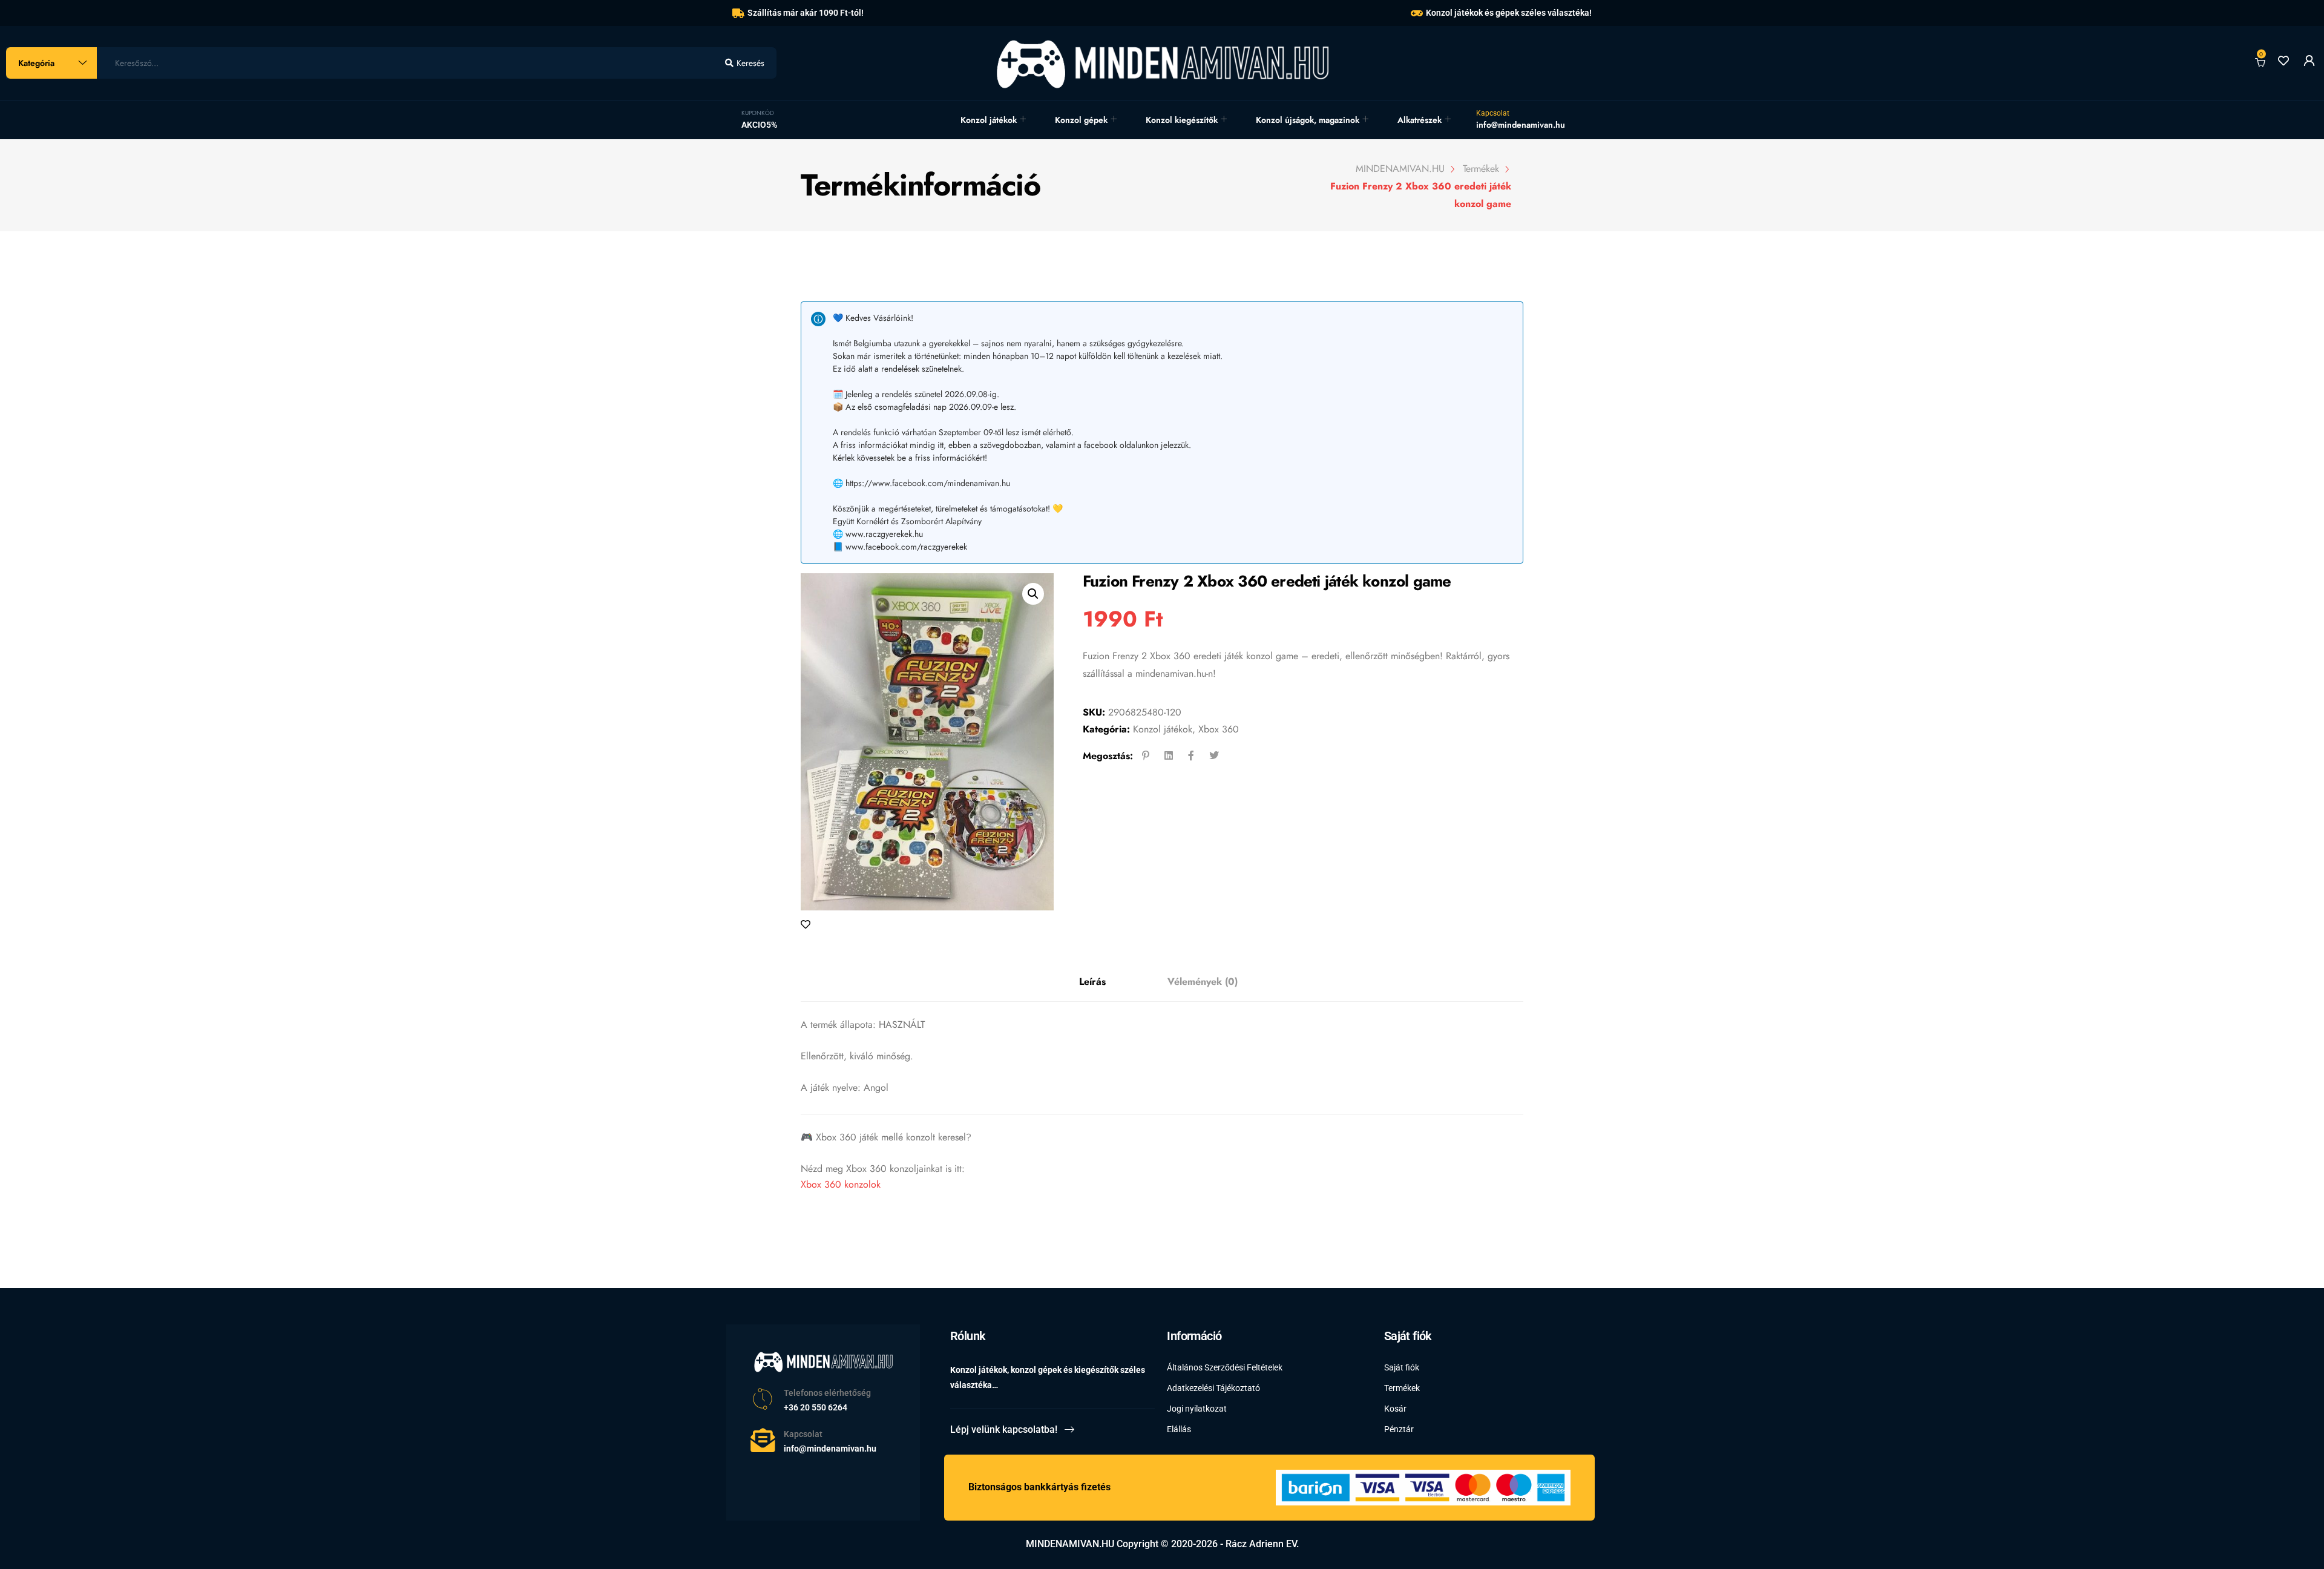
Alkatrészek (1420, 120)
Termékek (1402, 1388)
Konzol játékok (989, 120)
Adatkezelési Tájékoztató (1213, 1388)
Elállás (1179, 1429)
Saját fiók (1402, 1367)
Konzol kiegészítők (1182, 120)
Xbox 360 (1219, 729)
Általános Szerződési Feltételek (1225, 1367)
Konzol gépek (1081, 120)
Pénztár (1399, 1429)
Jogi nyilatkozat (1197, 1409)
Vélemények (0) (1203, 982)
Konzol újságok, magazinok (1308, 120)
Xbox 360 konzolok (841, 1184)
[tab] (1092, 982)
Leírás (1092, 982)
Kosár (1395, 1409)
